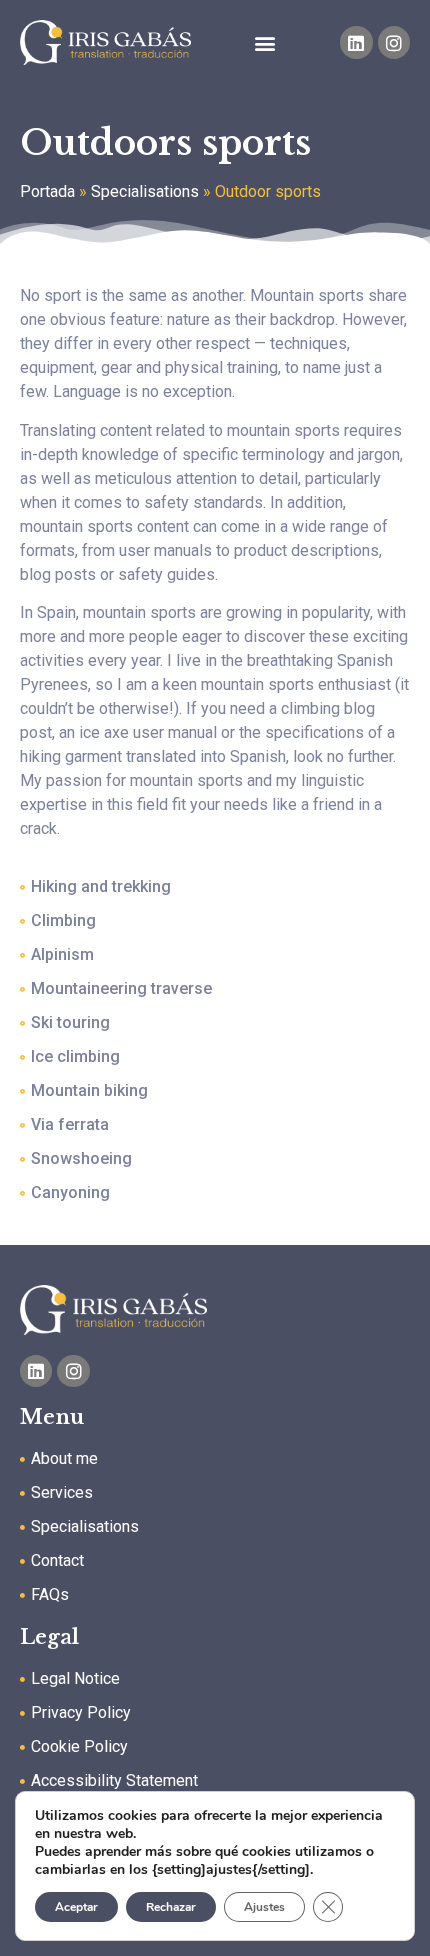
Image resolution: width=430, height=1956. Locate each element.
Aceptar (76, 1907)
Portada (47, 191)
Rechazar (171, 1907)
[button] (265, 42)
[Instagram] (394, 42)
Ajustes (264, 1907)
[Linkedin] (356, 42)
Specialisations (145, 191)
